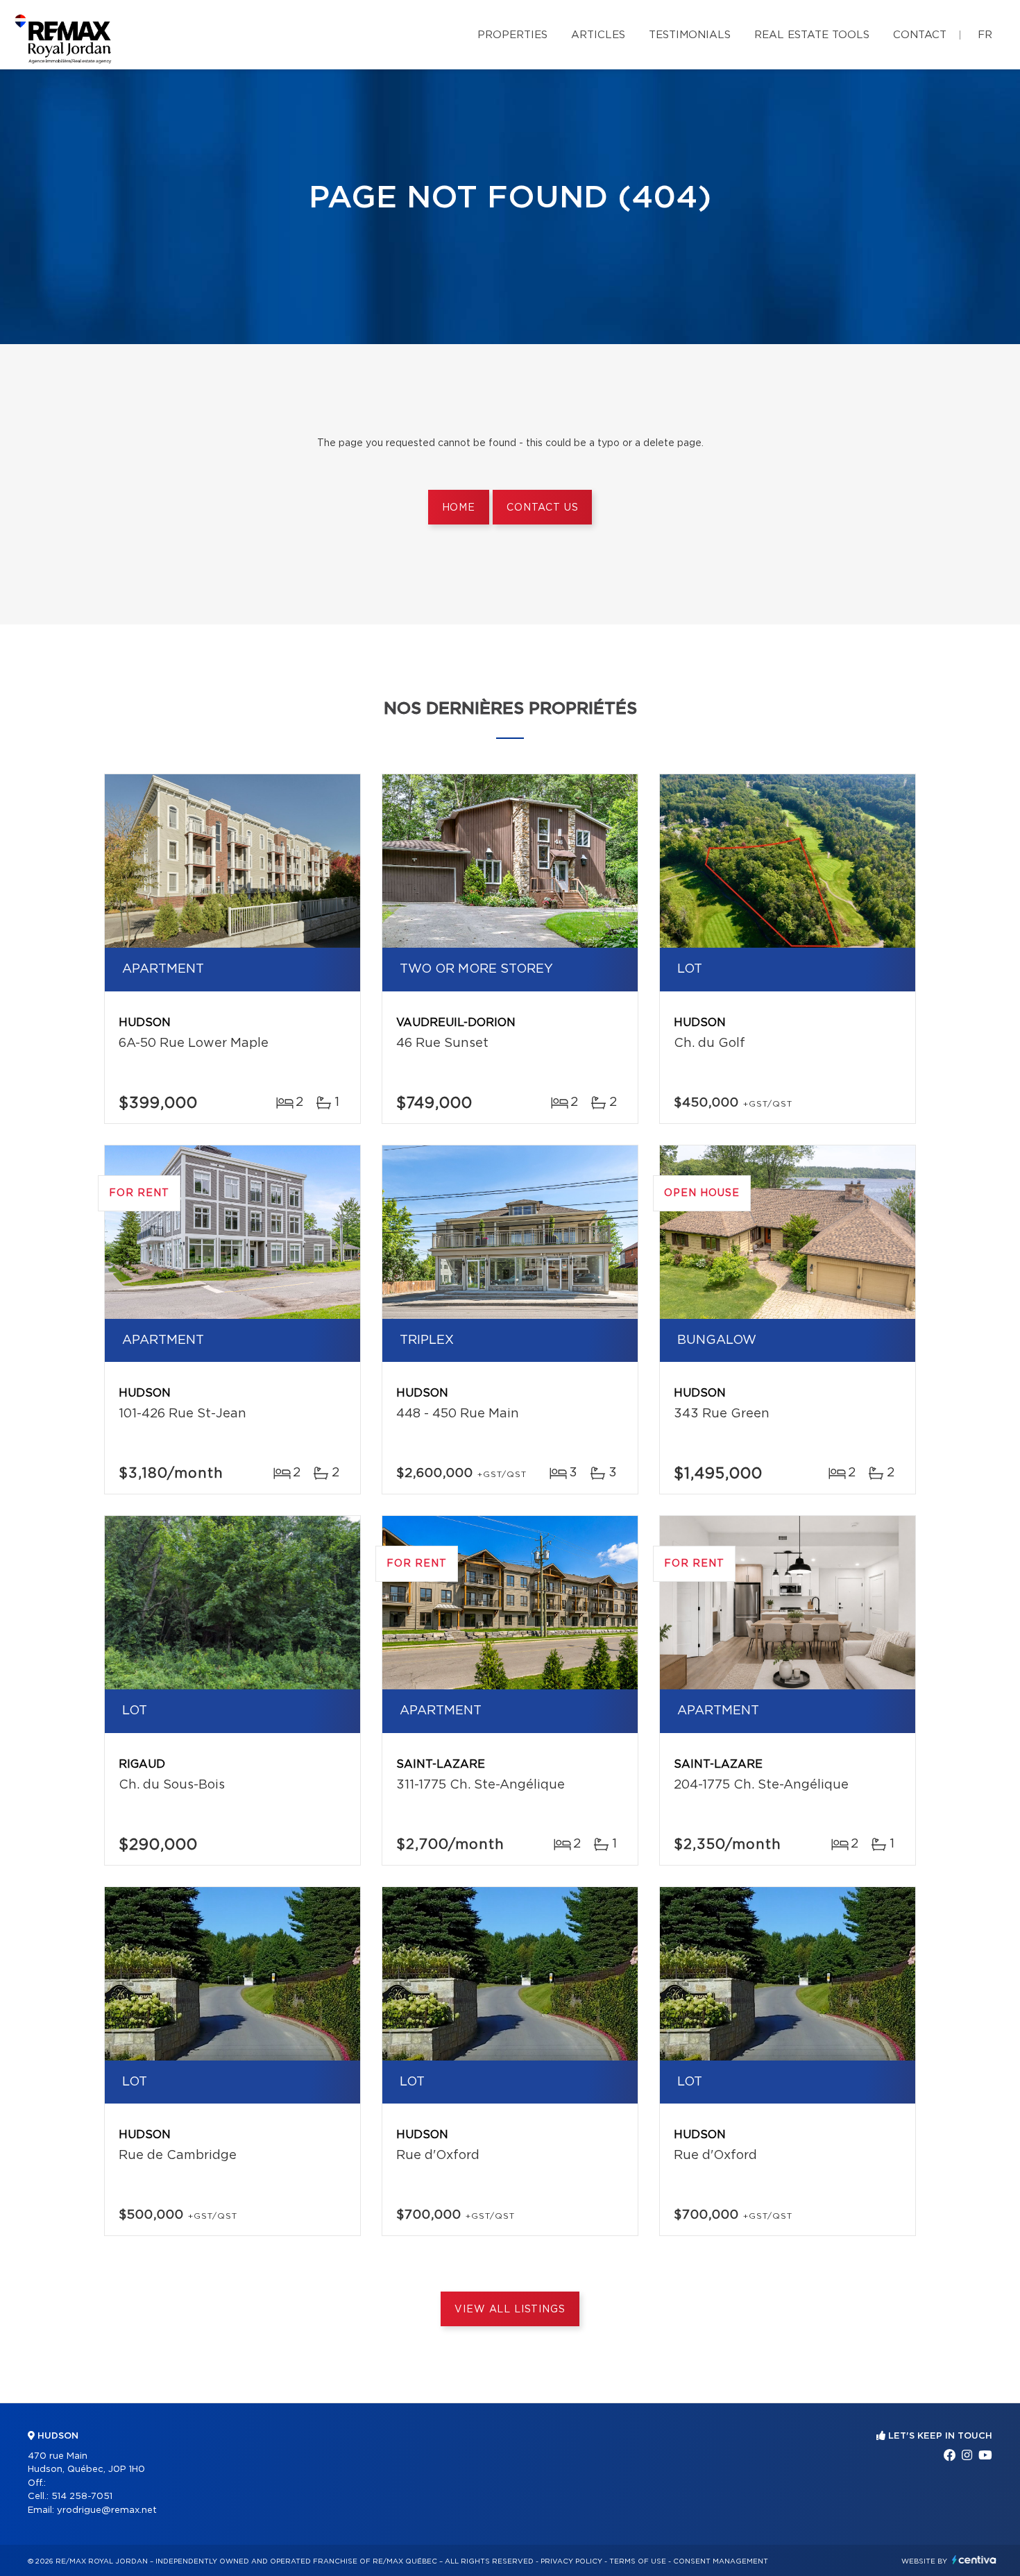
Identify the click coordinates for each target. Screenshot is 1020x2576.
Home (459, 508)
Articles (598, 35)
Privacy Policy (571, 2561)
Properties (512, 35)
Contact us (542, 508)
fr (985, 35)
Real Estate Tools (812, 35)
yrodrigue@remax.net (107, 2510)
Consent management (721, 2561)
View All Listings (510, 2310)
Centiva (974, 2560)
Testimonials (690, 35)
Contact (920, 35)
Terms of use (638, 2561)
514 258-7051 (82, 2497)
